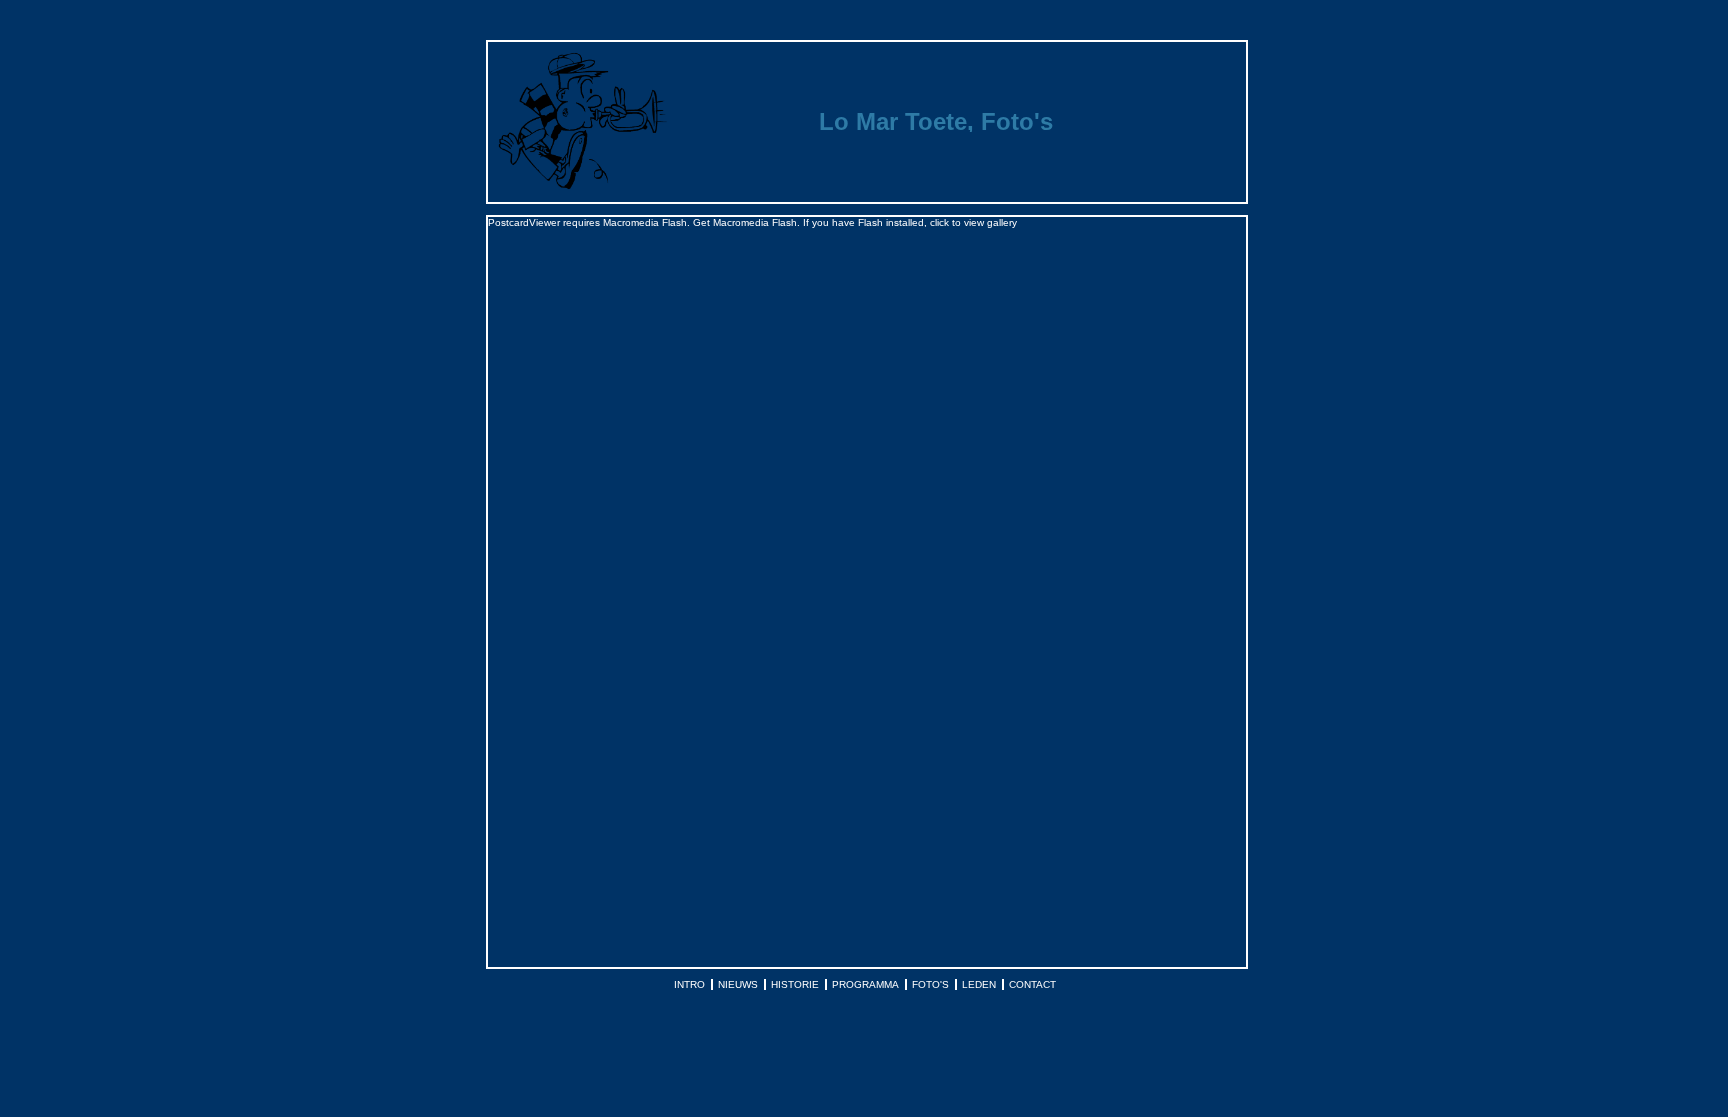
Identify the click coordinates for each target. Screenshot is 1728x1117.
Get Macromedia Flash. (746, 222)
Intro (689, 984)
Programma (865, 984)
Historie (795, 984)
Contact (1032, 984)
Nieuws (738, 984)
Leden (979, 984)
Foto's (930, 984)
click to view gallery (973, 222)
